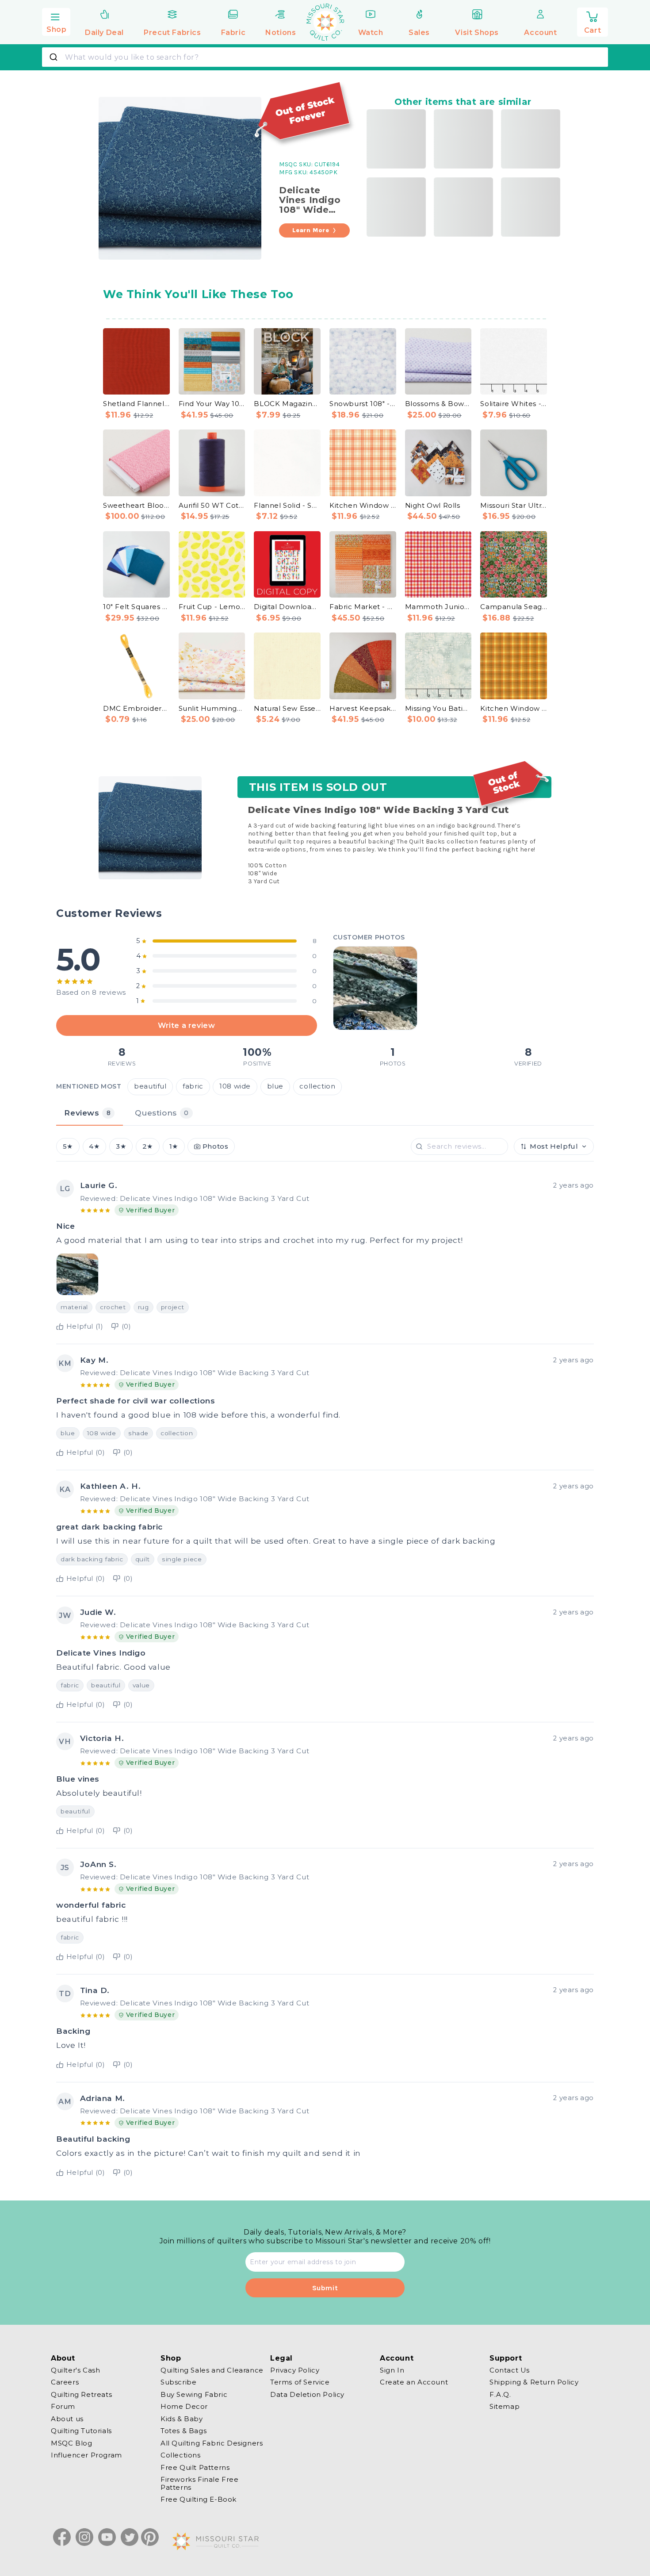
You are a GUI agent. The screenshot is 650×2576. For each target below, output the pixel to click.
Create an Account (414, 2382)
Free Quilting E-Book (199, 2500)
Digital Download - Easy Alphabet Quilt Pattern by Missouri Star (287, 607)
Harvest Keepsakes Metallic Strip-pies (363, 708)
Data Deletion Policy (307, 2394)
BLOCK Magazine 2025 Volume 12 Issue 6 (287, 404)
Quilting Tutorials (81, 2431)
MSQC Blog (71, 2443)
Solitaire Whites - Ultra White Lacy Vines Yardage (514, 404)
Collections (181, 2455)
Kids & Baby (182, 2419)
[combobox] (325, 57)
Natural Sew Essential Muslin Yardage (287, 708)
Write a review (186, 1026)
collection (317, 1087)
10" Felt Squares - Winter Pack (136, 607)
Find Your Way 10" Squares (212, 404)
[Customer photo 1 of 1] (375, 988)
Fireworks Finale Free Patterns (200, 2484)
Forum (63, 2407)
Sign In (392, 2370)
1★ (174, 1146)
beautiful (150, 1087)
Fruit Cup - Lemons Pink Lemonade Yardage (212, 607)
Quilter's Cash (75, 2370)
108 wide (235, 1087)
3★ (121, 1146)
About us (67, 2419)
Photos (216, 1146)
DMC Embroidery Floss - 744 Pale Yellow (136, 708)
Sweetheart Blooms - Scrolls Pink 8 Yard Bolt (136, 505)
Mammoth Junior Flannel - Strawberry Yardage (438, 607)
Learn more (311, 230)
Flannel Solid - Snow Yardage (287, 505)
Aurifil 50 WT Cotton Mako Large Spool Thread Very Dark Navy (212, 505)
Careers (65, 2382)
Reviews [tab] (87, 1113)
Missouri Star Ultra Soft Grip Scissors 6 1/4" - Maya (514, 505)
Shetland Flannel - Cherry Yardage (136, 404)
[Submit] (55, 57)
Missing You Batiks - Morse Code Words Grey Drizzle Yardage (438, 708)
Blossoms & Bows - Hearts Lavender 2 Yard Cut (438, 404)
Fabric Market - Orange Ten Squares (363, 607)
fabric (193, 1087)
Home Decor (184, 2407)
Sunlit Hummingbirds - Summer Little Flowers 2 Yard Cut (212, 708)
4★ (94, 1146)
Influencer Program (86, 2455)
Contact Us (510, 2370)
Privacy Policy (295, 2370)
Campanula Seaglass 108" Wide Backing (514, 607)
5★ (68, 1146)
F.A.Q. (500, 2394)
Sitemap (505, 2407)
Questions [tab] (162, 1113)
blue (275, 1087)
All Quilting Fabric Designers (212, 2443)
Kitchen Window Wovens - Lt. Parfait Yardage (363, 505)
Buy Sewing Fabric (194, 2394)
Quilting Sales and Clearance (212, 2370)
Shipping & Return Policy (534, 2382)
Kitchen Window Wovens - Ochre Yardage (514, 708)
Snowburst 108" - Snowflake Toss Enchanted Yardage (363, 404)
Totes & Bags (184, 2431)
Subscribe (178, 2382)
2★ (148, 1146)
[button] (56, 21)
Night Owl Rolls (433, 505)
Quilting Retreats (81, 2394)
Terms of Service (300, 2382)
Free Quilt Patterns (195, 2467)
